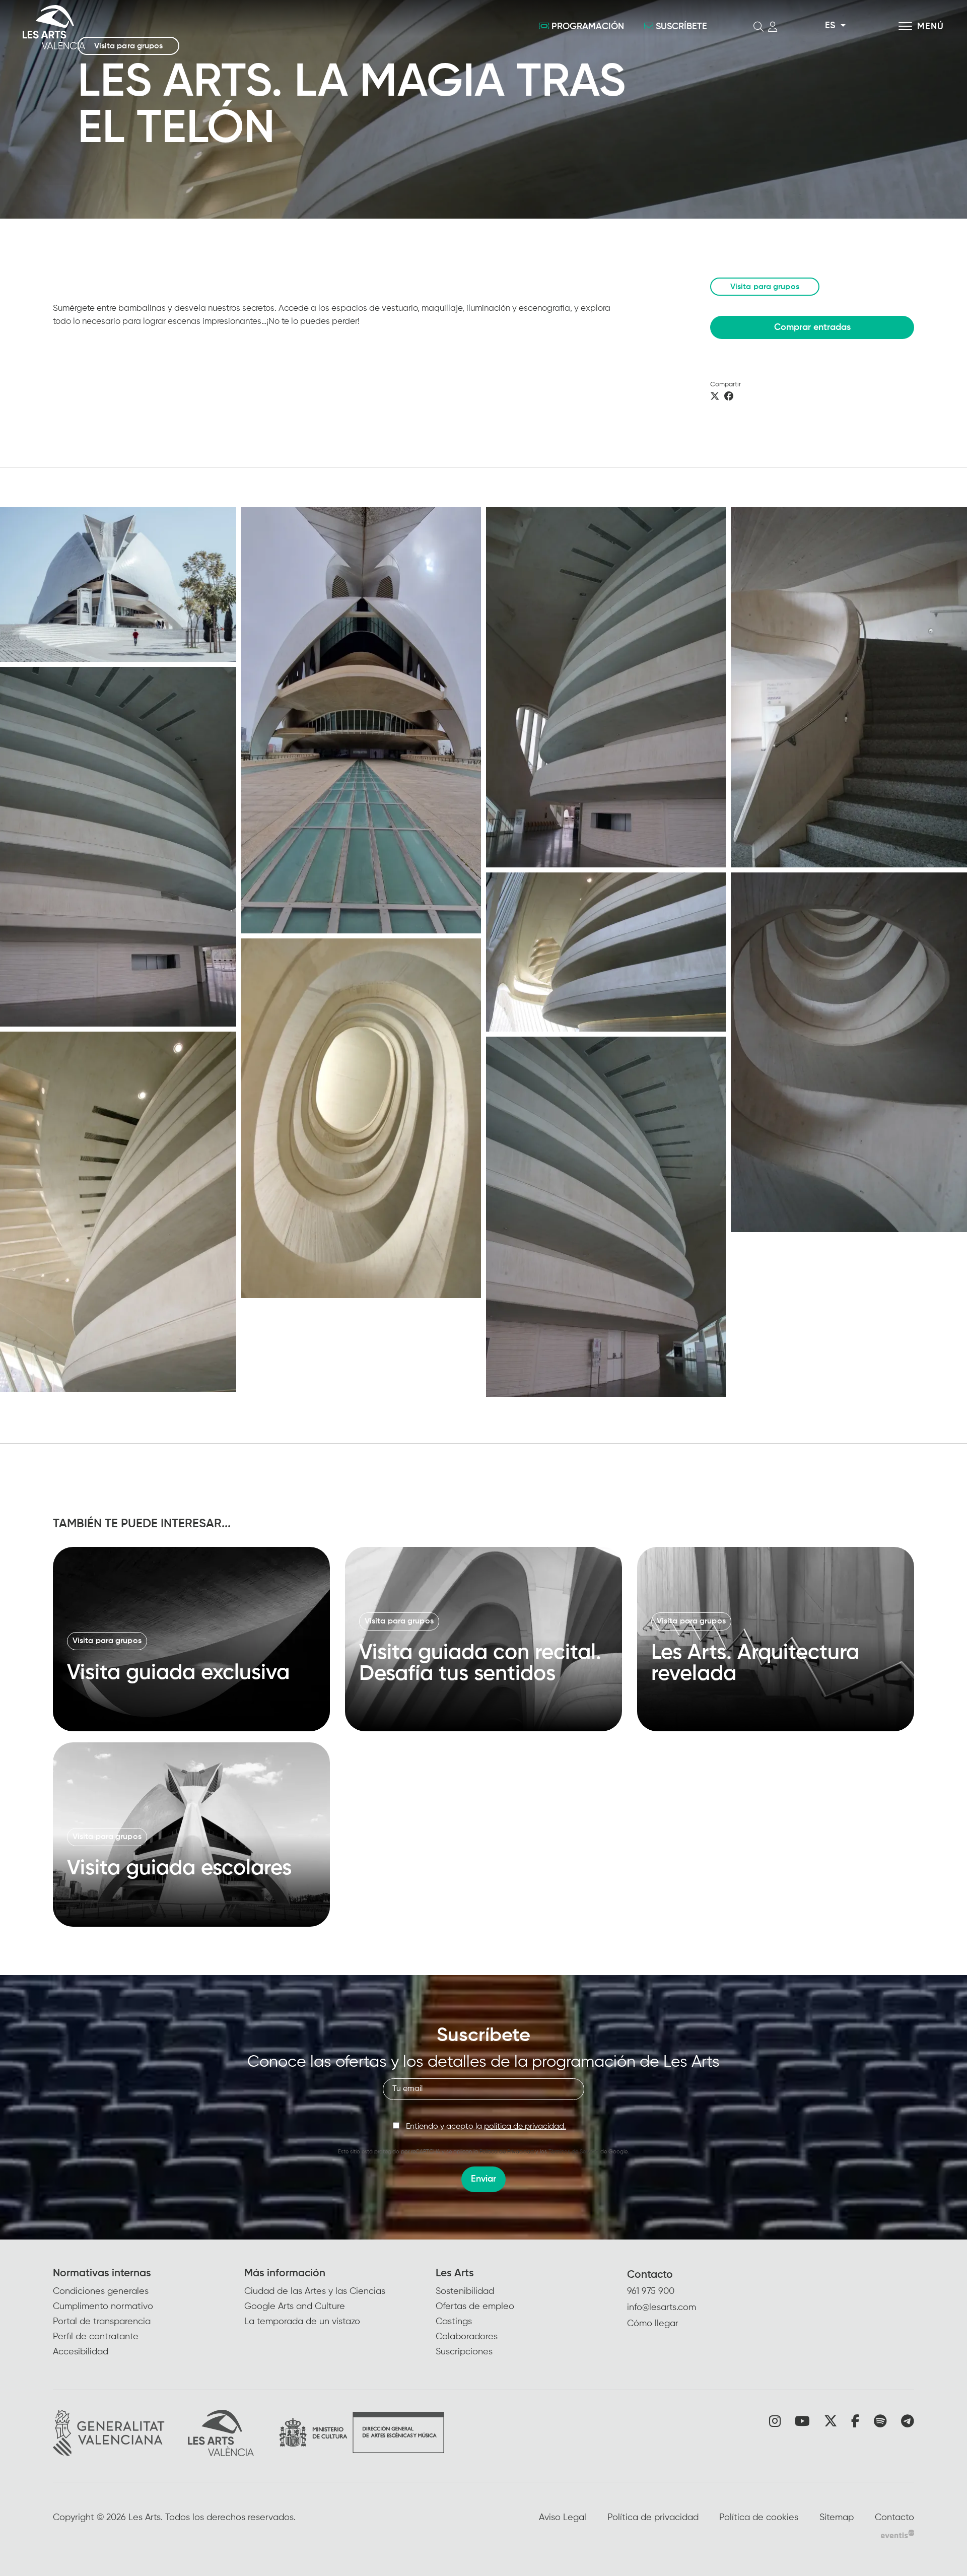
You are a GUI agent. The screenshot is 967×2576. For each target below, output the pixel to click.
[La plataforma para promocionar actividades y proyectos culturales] (897, 2534)
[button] (361, 720)
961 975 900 (651, 2291)
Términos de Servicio (574, 2152)
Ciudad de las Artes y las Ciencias (315, 2291)
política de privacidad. (525, 2127)
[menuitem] (149, 2313)
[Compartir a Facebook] (729, 397)
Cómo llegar (653, 2324)
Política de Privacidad (507, 2152)
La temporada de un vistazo (302, 2322)
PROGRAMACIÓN (588, 27)
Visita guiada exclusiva (178, 1673)
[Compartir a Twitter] (715, 397)
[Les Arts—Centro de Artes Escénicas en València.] (171, 27)
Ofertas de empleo (475, 2307)
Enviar (483, 2179)
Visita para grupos (765, 287)
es (830, 26)
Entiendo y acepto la (486, 2127)
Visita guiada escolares (179, 1868)
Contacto (650, 2275)
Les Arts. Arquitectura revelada (755, 1663)
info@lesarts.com (662, 2308)
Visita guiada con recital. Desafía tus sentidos (480, 1663)
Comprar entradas (812, 327)
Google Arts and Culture (295, 2307)
